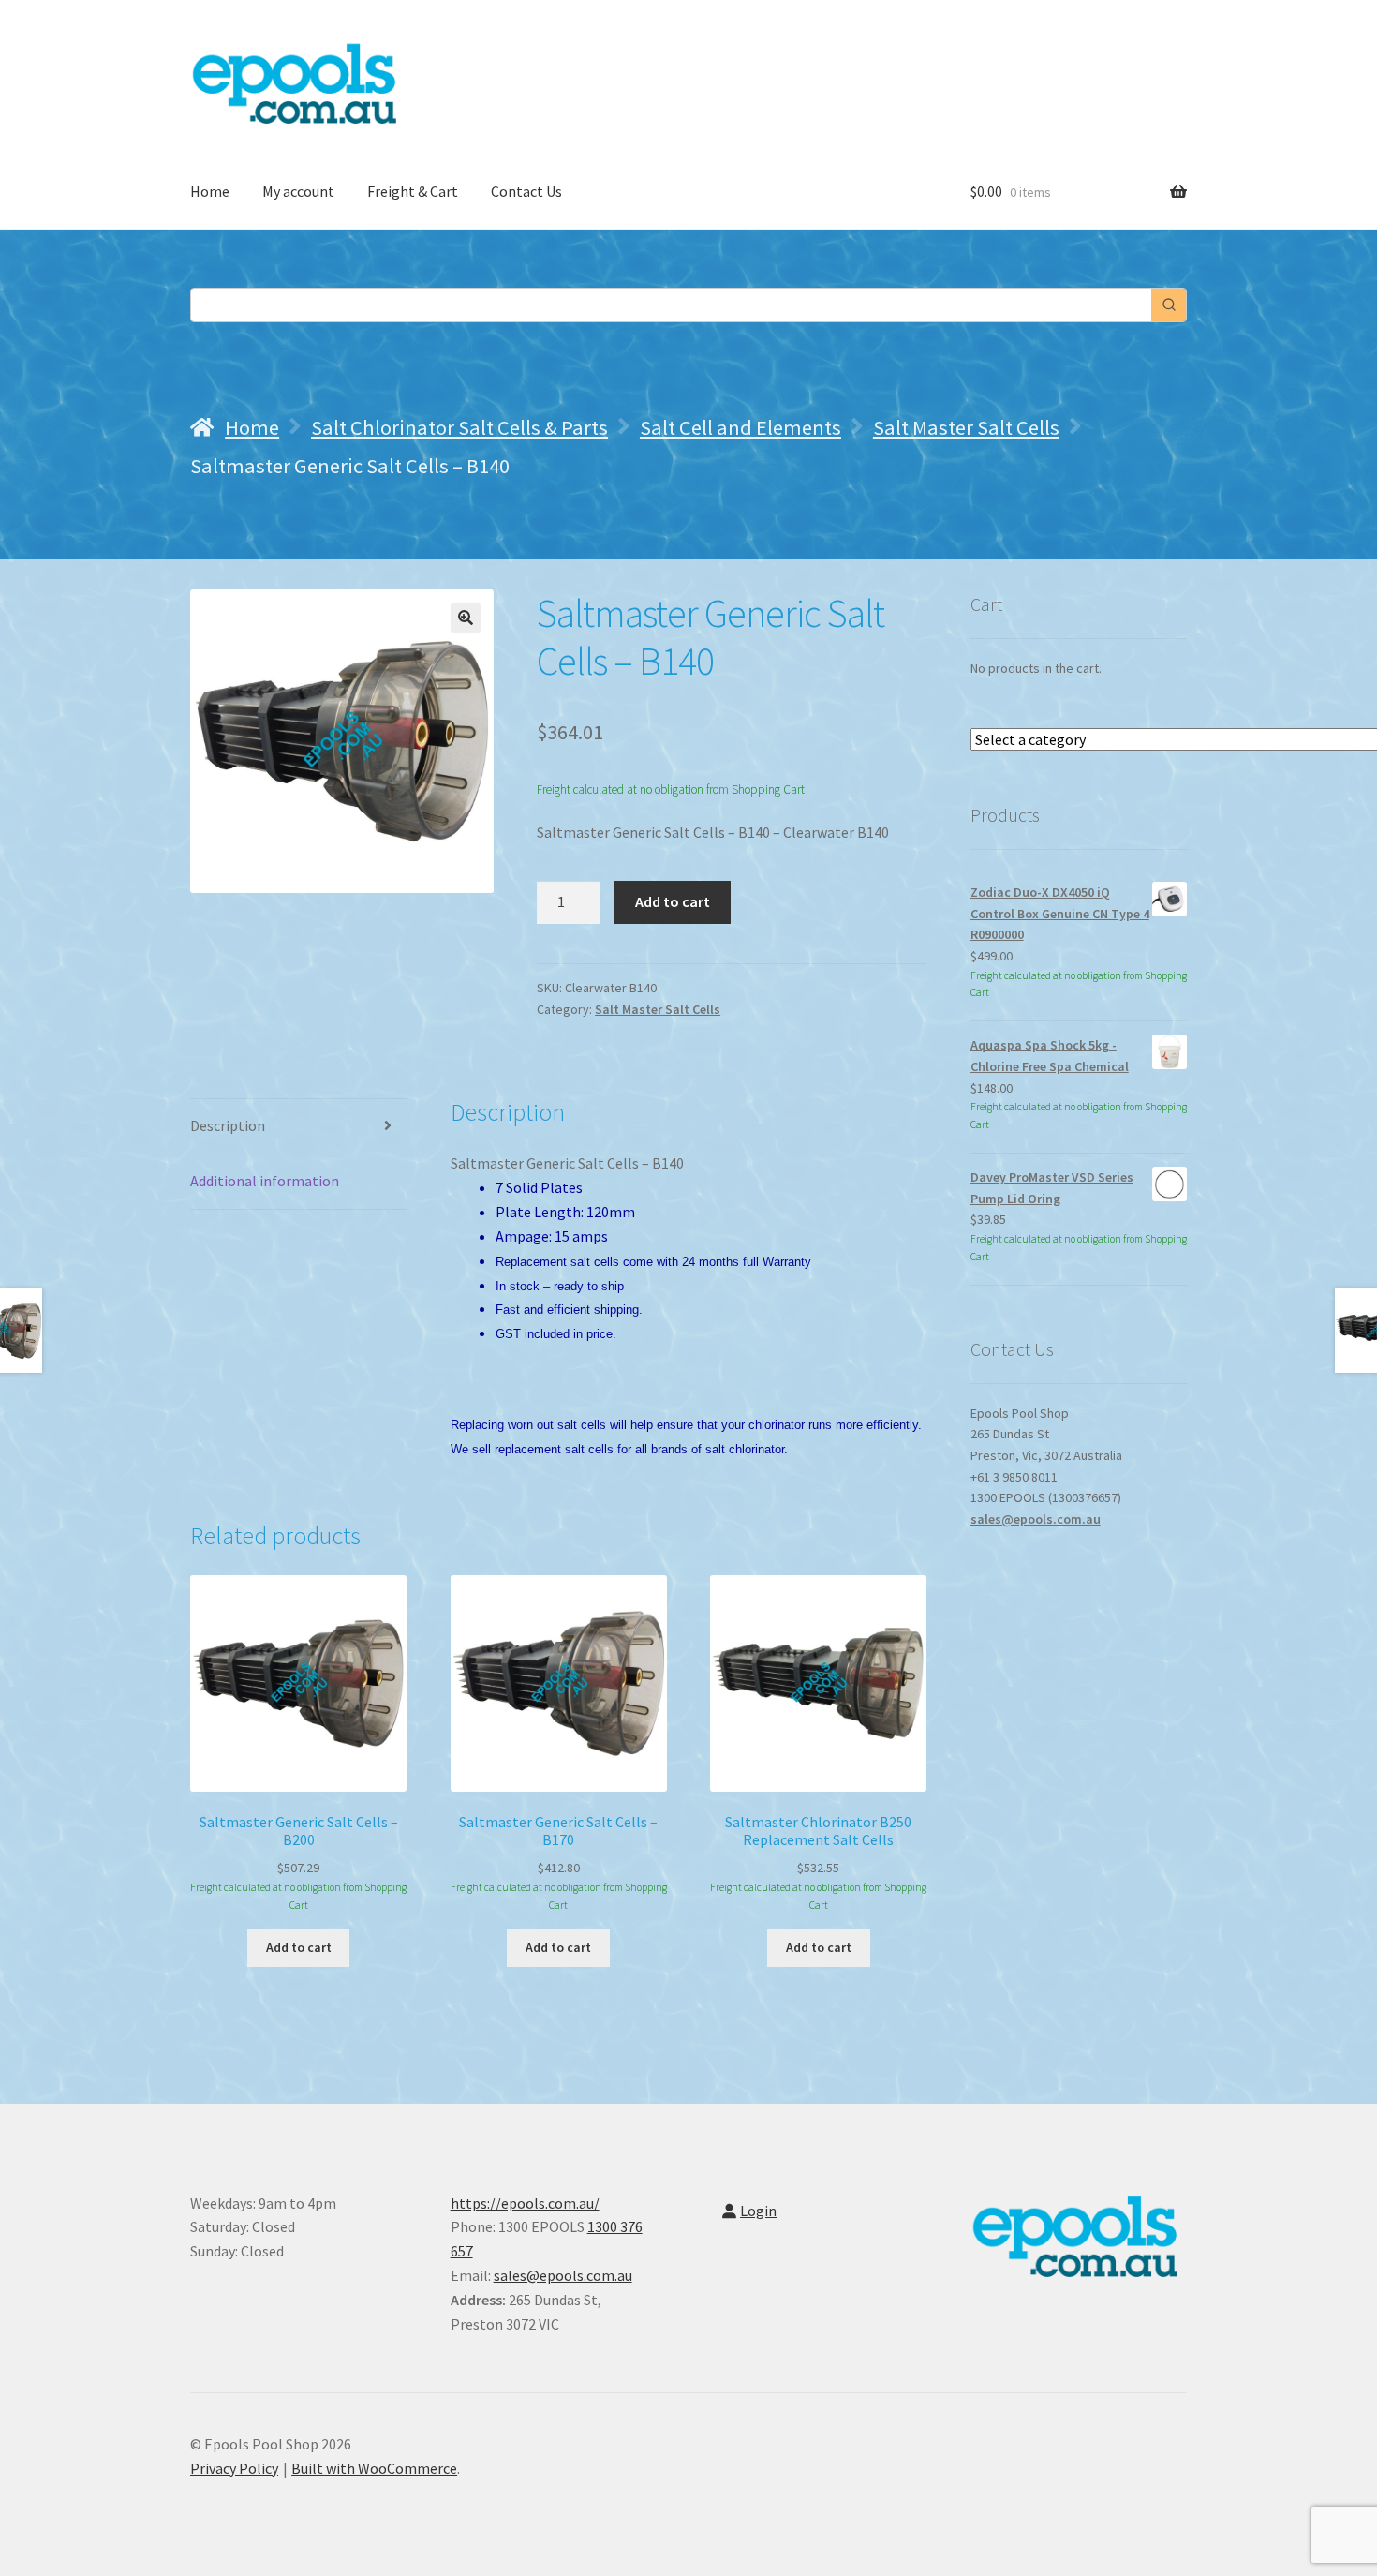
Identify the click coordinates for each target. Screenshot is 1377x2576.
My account (298, 191)
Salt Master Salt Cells (966, 427)
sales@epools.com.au (1036, 1519)
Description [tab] (228, 1125)
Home (210, 191)
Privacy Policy (234, 2468)
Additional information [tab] (265, 1181)
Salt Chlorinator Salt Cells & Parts (459, 427)
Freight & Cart (413, 191)
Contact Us (526, 191)
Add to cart (673, 901)
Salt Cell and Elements (740, 427)
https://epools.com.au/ (525, 2203)
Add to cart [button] (299, 1947)
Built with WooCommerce (374, 2468)
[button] (466, 618)
